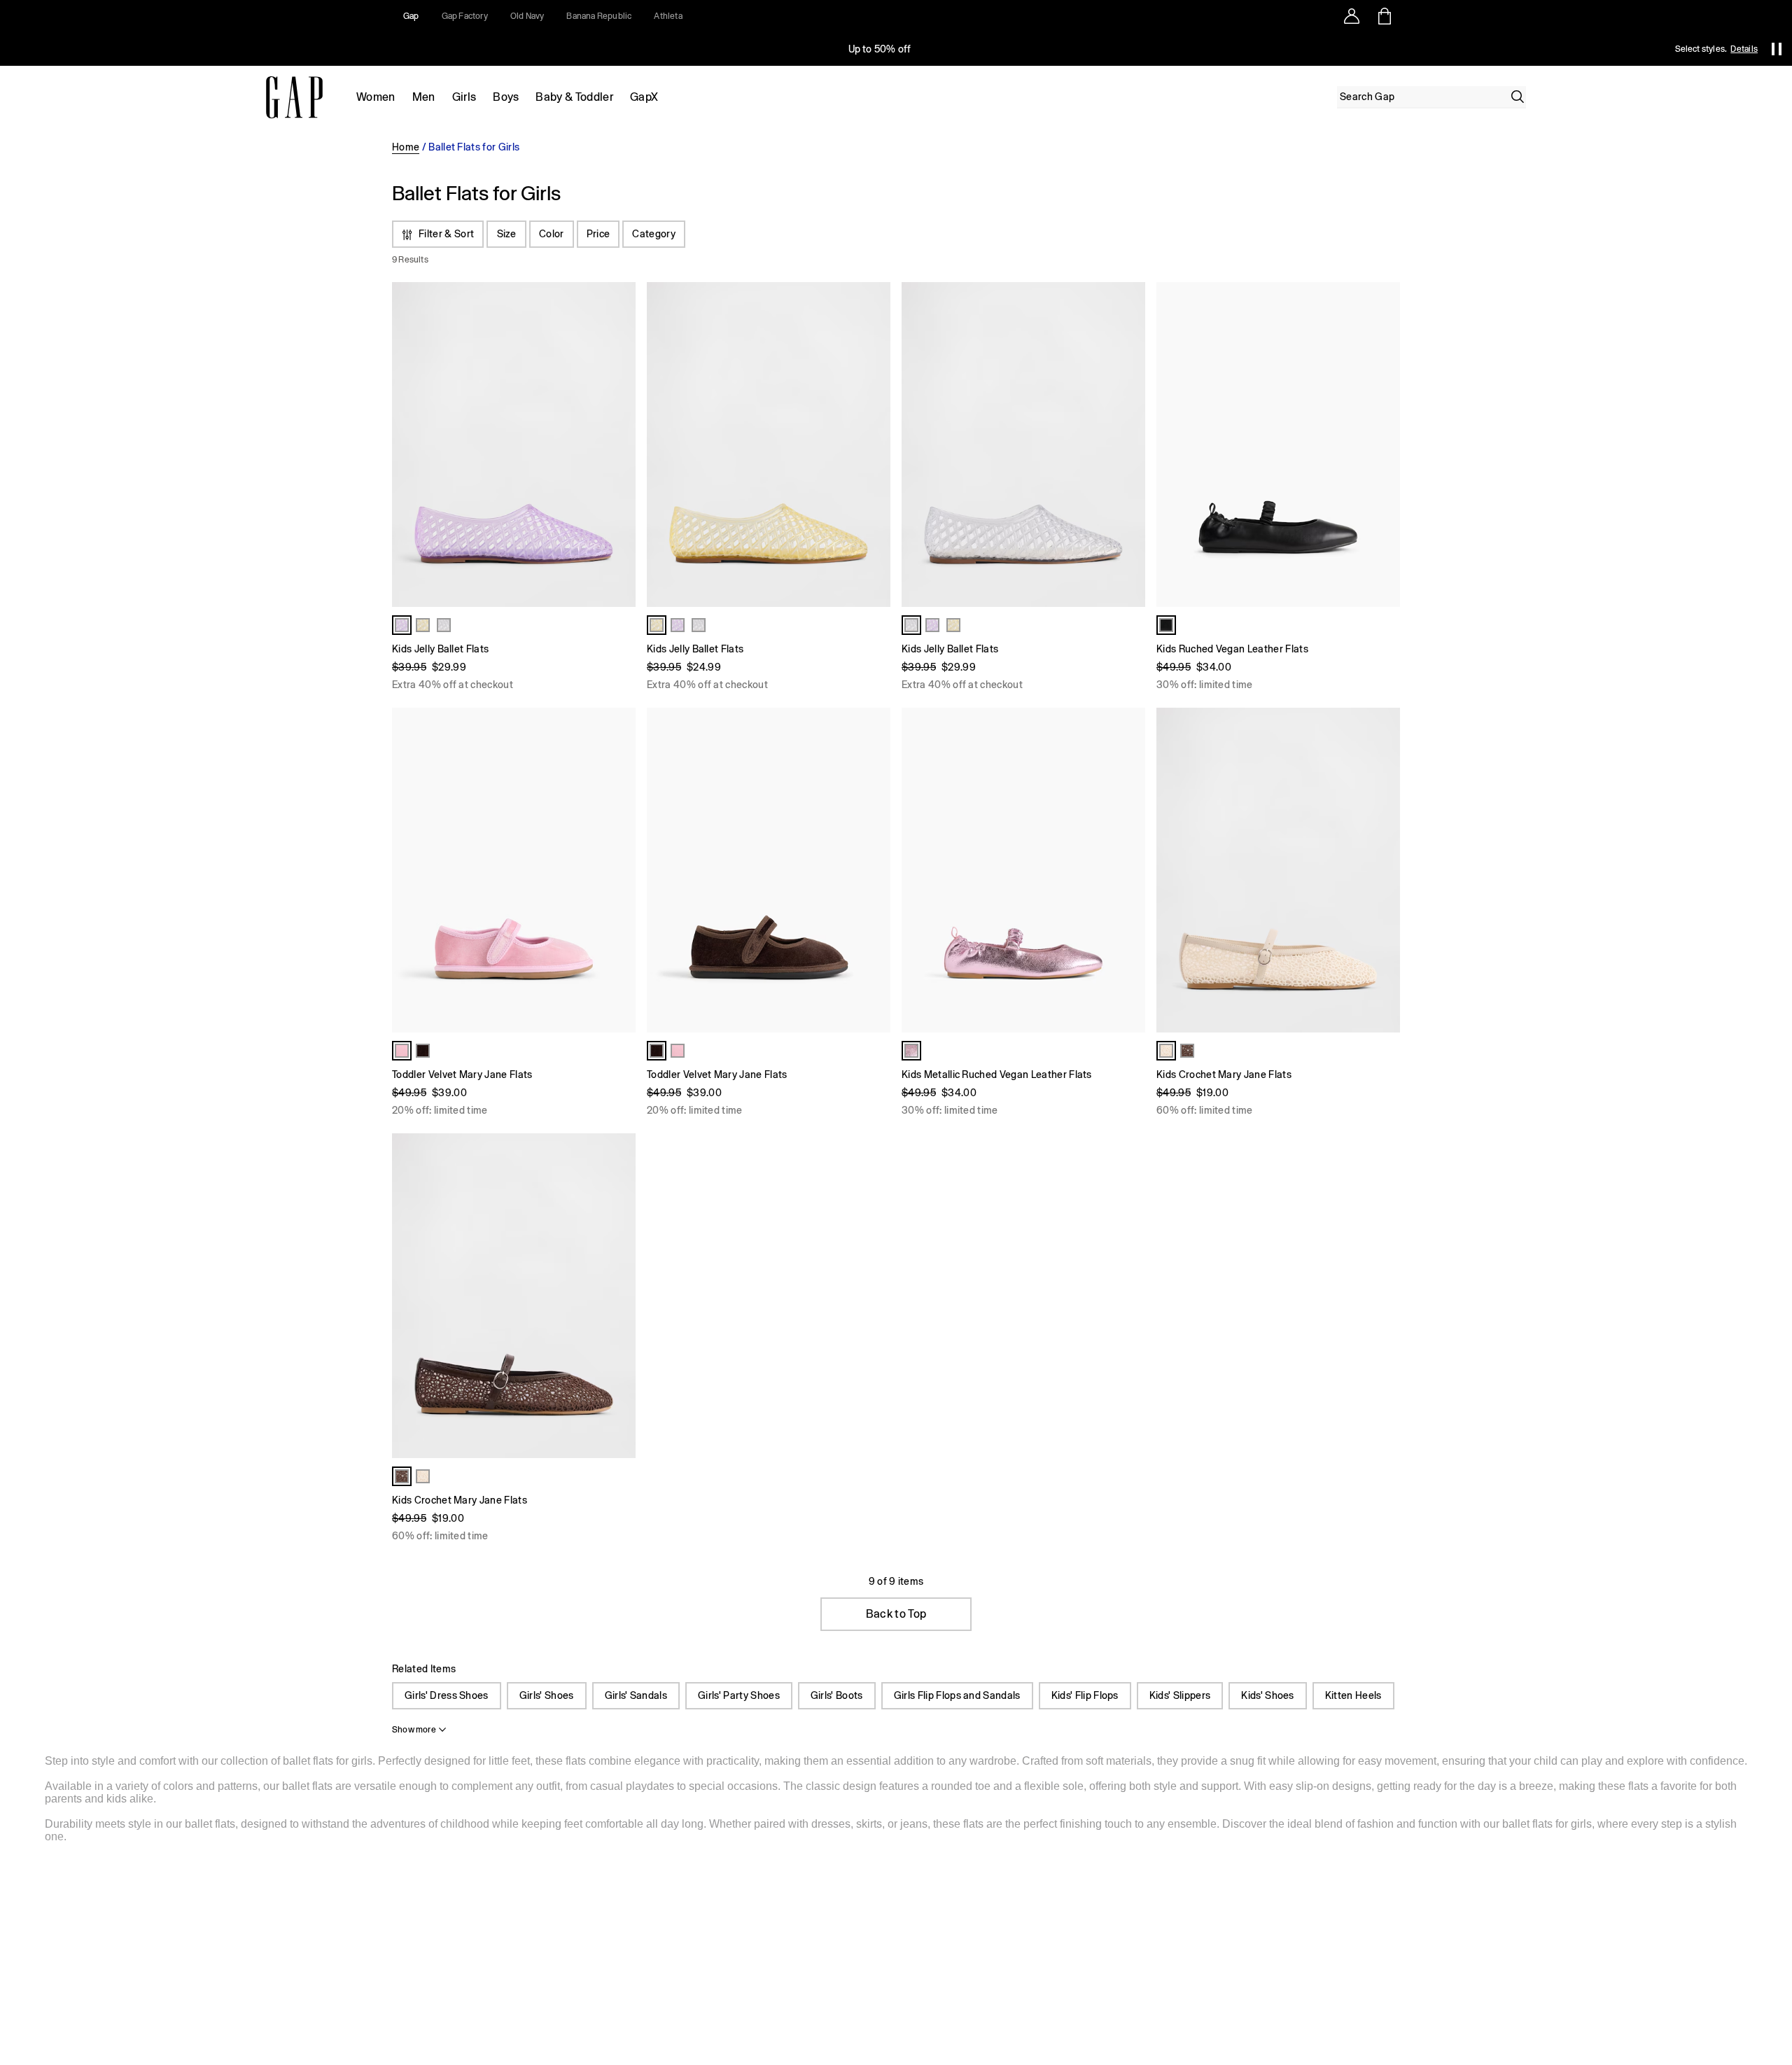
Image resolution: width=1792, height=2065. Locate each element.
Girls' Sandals (636, 1695)
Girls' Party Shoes (739, 1695)
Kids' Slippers (1180, 1695)
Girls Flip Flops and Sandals (957, 1695)
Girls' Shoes (547, 1695)
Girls (464, 97)
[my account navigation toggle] (1352, 16)
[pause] (1777, 49)
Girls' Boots (837, 1695)
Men (424, 97)
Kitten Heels (1353, 1695)
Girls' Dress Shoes (447, 1695)
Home (406, 147)
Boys (506, 97)
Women (376, 97)
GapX (644, 97)
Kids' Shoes (1268, 1695)
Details (1744, 49)
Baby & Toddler (574, 97)
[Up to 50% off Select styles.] (881, 49)
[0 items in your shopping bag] (1384, 16)
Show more (414, 1730)
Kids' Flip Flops (1085, 1695)
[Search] (1518, 97)
